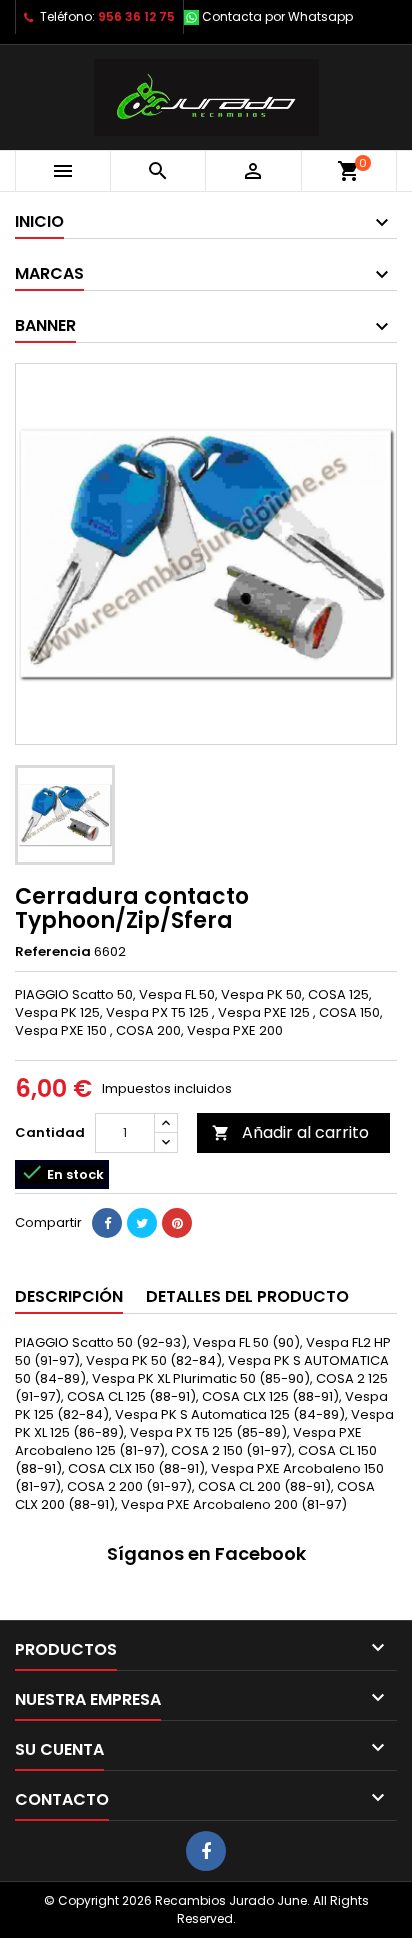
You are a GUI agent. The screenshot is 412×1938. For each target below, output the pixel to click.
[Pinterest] (177, 1223)
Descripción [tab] (69, 1296)
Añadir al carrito (290, 1132)
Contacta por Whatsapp (277, 16)
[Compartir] (107, 1223)
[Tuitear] (142, 1223)
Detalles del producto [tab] (247, 1296)
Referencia (53, 952)
